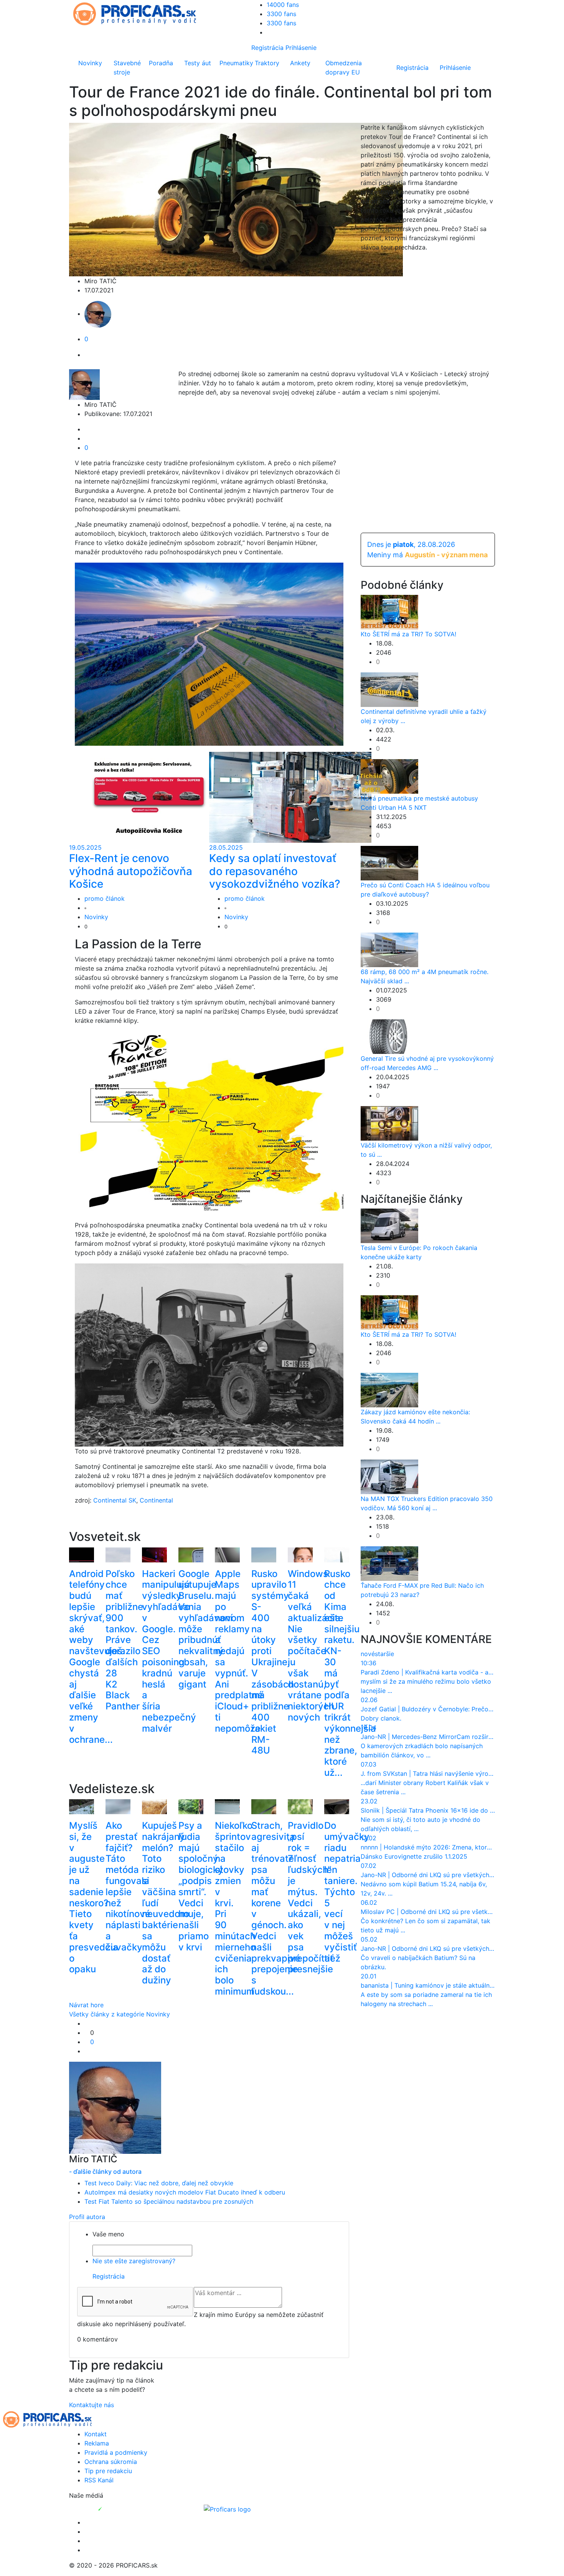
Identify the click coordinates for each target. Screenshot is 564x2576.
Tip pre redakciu (108, 2471)
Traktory (267, 63)
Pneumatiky (236, 63)
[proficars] (138, 13)
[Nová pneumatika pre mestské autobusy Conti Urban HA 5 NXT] (389, 776)
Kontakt (96, 2434)
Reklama (97, 2443)
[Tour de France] (214, 654)
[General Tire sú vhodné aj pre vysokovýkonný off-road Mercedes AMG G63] (389, 1036)
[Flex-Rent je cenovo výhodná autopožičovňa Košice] (150, 797)
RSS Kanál (99, 2480)
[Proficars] (227, 2508)
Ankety (300, 63)
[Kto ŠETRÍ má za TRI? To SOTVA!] (389, 611)
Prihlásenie (301, 48)
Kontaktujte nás (92, 2405)
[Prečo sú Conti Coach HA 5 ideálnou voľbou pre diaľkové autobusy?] (389, 862)
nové (368, 1654)
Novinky (90, 63)
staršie (384, 1654)
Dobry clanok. (381, 1718)
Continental (156, 1500)
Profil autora (87, 2217)
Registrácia (267, 48)
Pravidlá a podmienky (116, 2452)
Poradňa (161, 63)
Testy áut (198, 63)
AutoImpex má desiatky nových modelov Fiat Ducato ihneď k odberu (185, 2192)
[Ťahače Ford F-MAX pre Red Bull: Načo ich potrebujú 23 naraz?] (389, 1563)
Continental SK (115, 1500)
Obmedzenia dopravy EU (344, 68)
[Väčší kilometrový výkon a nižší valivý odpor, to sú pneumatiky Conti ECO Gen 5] (389, 1123)
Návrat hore (86, 2005)
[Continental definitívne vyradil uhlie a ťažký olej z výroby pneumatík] (389, 689)
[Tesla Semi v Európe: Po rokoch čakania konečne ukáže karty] (389, 1225)
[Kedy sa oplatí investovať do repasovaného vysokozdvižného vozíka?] (290, 797)
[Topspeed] (118, 2508)
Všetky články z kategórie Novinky (120, 2014)
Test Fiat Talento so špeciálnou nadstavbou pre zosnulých (169, 2201)
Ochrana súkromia (111, 2462)
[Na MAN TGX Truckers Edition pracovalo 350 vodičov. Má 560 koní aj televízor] (389, 1476)
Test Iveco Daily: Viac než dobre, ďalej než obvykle (159, 2183)
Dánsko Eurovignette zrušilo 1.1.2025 (414, 1856)
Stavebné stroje (127, 68)
